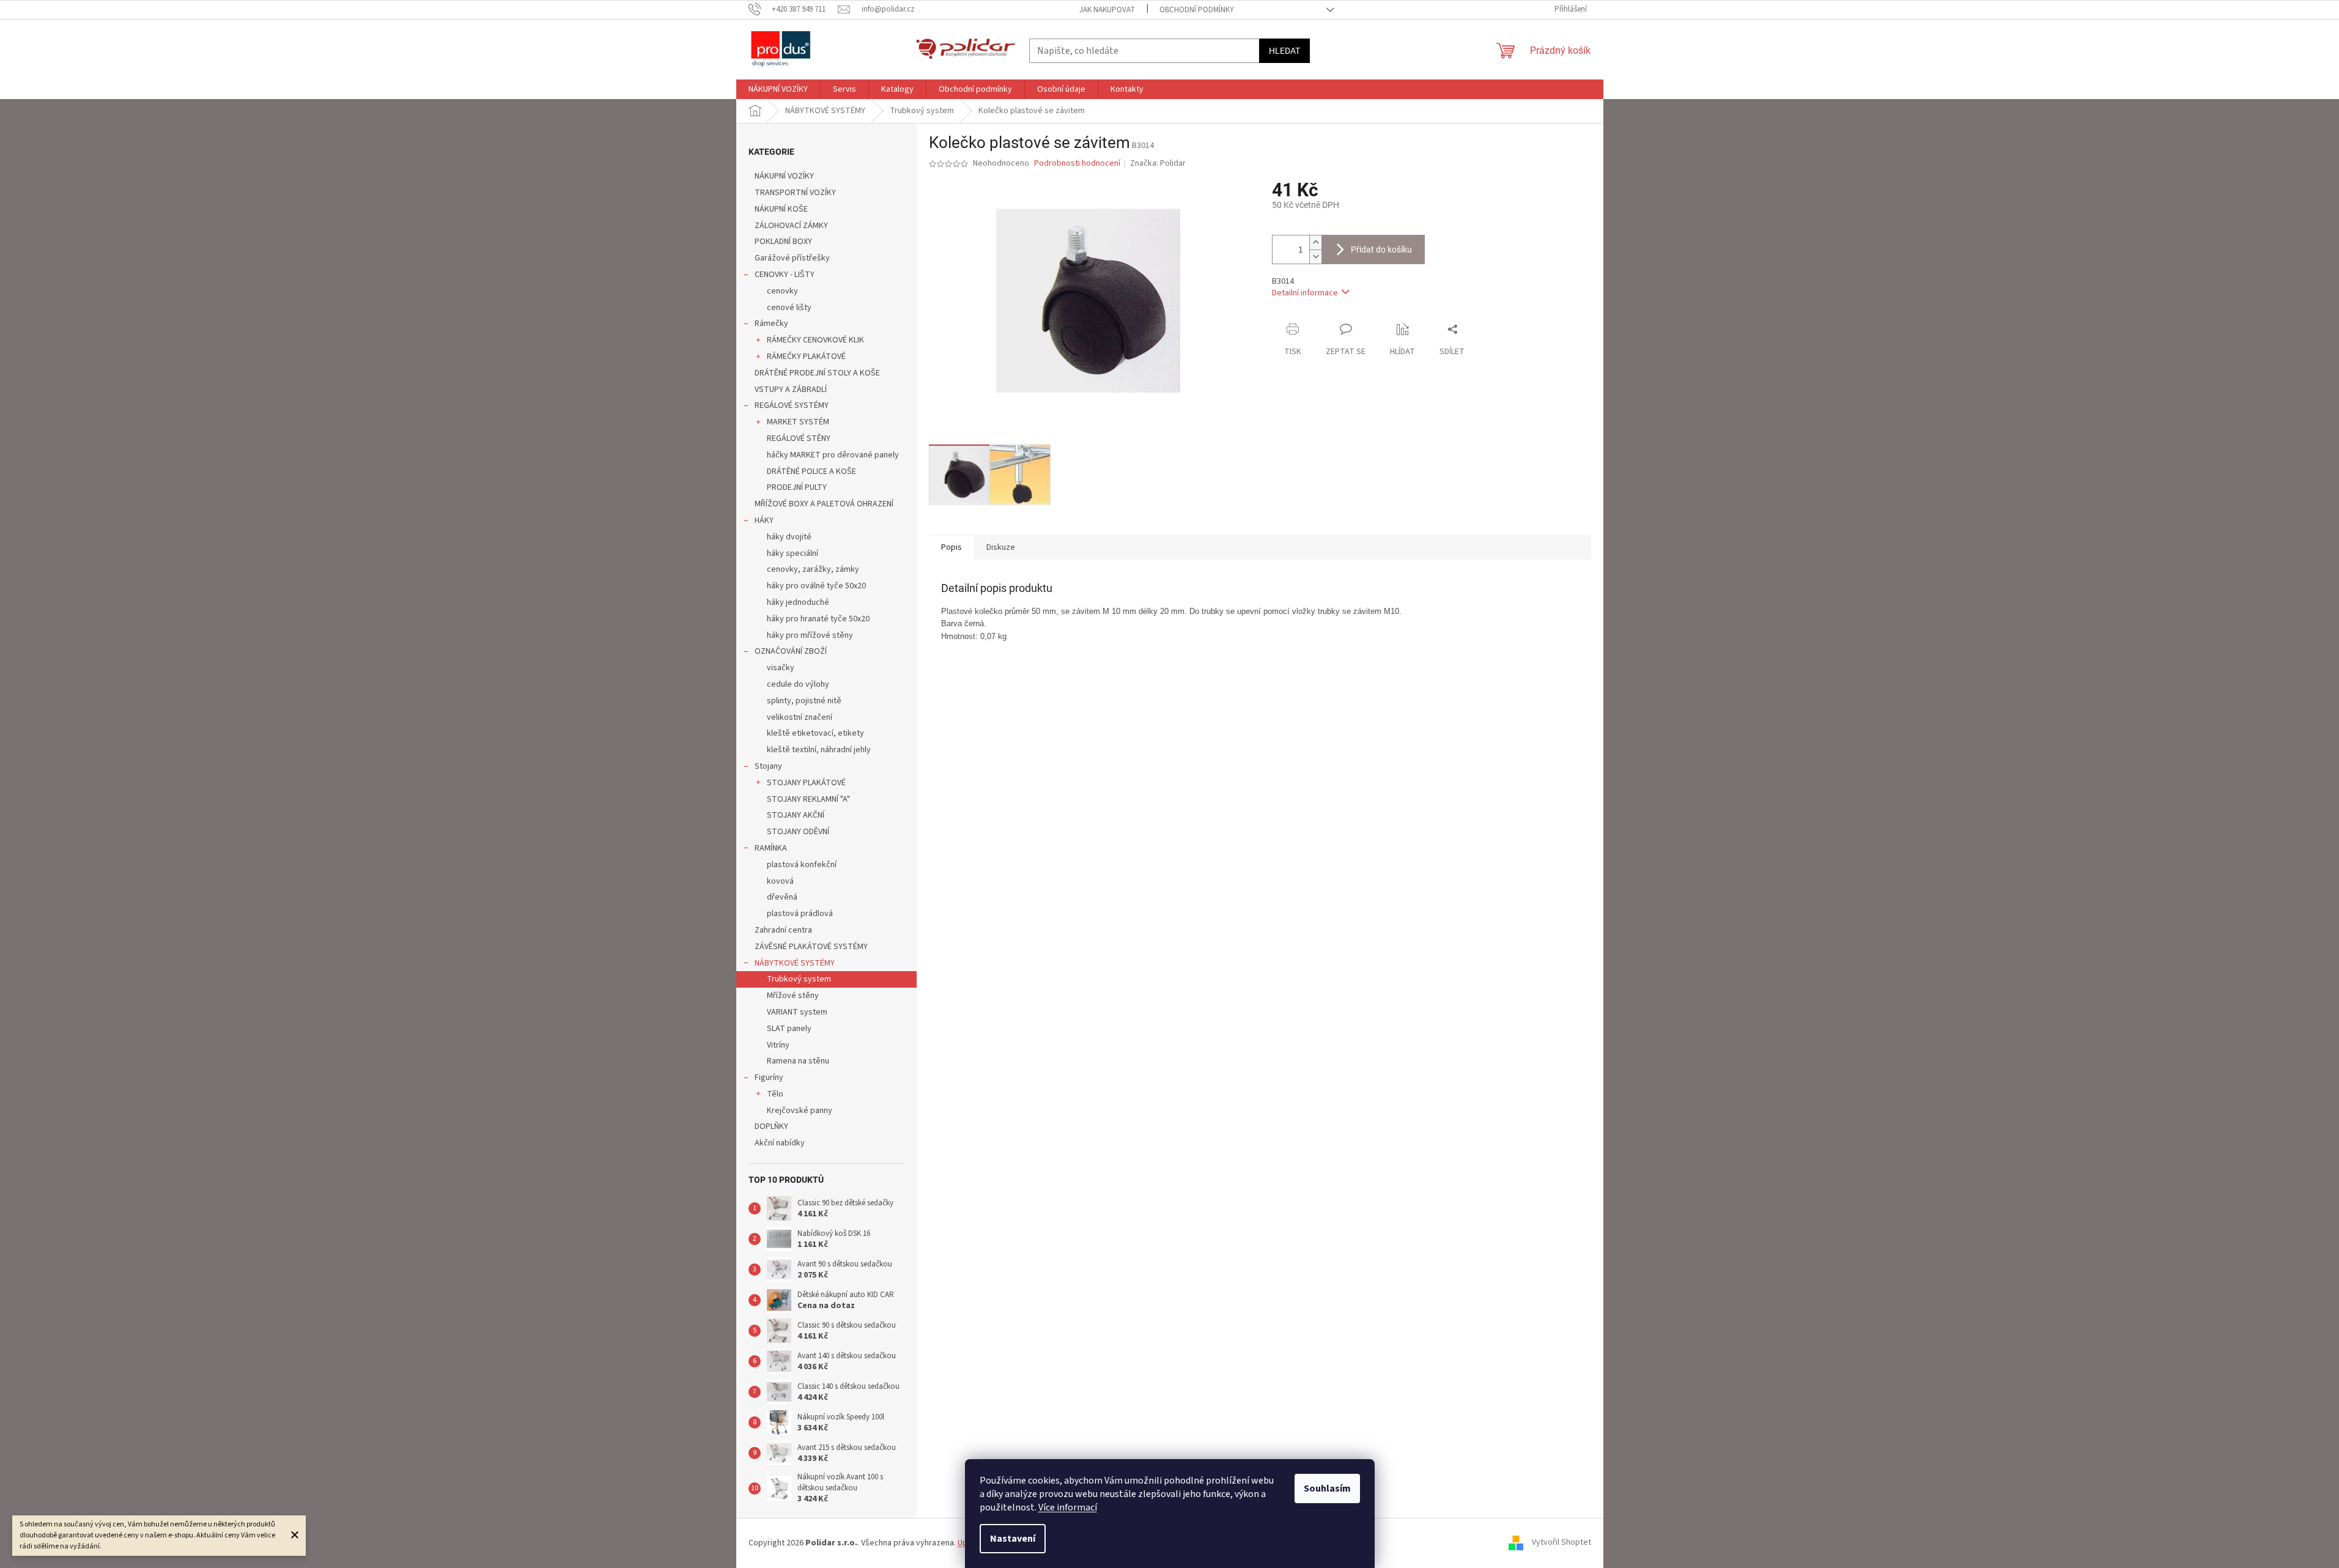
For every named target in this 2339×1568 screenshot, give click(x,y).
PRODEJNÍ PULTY (797, 487)
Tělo (775, 1094)
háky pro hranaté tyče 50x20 (818, 619)
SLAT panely (789, 1029)
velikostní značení (800, 717)
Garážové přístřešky (792, 258)
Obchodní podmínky (1197, 10)
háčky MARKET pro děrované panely (833, 455)
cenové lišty (789, 308)
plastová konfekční (802, 865)
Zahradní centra (783, 930)
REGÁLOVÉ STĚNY (799, 438)
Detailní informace (1305, 293)
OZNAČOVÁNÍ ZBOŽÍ (791, 651)
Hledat (1284, 51)
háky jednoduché (798, 602)
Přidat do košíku (1381, 250)
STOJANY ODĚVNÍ (798, 832)
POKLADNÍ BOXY (783, 242)
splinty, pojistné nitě (804, 701)
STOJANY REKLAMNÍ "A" (808, 799)
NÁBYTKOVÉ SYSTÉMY (795, 963)
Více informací (1068, 1507)
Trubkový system (799, 979)
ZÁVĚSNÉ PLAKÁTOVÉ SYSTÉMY (811, 947)
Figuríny (769, 1078)
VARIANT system (797, 1012)
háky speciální (793, 553)
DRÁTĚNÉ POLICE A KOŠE (811, 472)
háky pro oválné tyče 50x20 (816, 586)
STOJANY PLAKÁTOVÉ (806, 783)
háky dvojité (789, 537)
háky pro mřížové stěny (810, 635)
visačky (781, 668)
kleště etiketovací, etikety (815, 733)
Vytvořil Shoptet (1561, 1543)
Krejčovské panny (800, 1111)
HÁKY (764, 520)
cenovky (782, 291)
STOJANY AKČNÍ (796, 815)
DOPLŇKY (771, 1126)
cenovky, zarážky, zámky (813, 569)
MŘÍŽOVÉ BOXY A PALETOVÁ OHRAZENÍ (824, 504)
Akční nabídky (780, 1143)
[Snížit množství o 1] (1315, 257)
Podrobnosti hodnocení (1077, 164)
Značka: (1158, 163)
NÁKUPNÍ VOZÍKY (784, 176)
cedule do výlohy (798, 684)
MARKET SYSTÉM (798, 422)
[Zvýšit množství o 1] (1315, 242)
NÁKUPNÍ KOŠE (781, 209)
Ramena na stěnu (798, 1061)
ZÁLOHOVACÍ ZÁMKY (791, 226)
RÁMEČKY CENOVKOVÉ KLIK (815, 340)
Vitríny (778, 1045)
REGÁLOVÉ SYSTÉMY (792, 405)
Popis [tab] (951, 547)
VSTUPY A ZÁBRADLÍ (791, 390)
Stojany (768, 766)
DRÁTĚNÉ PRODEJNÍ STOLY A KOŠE (817, 373)
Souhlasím (1327, 1488)
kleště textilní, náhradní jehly (819, 750)
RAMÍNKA (771, 848)
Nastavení (1013, 1539)
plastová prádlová (800, 914)
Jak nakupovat (1107, 10)
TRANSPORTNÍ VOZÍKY (795, 193)
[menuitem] (778, 89)
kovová (780, 881)
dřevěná (782, 897)
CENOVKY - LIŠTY (785, 275)
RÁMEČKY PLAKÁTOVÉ (806, 357)
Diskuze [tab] (1001, 547)
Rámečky (771, 324)
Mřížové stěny (793, 996)
